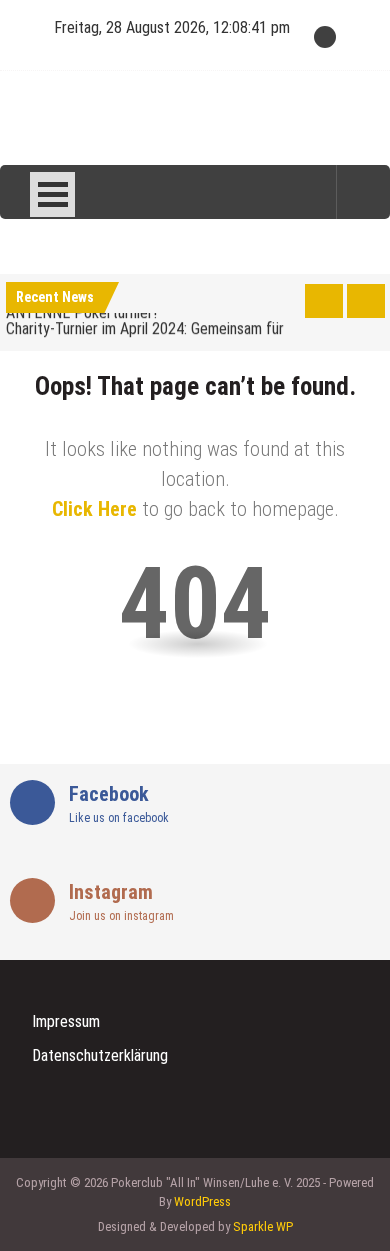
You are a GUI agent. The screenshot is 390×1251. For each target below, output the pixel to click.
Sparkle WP (263, 1226)
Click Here (94, 509)
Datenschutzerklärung (100, 1055)
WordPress (202, 1201)
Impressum (66, 1021)
